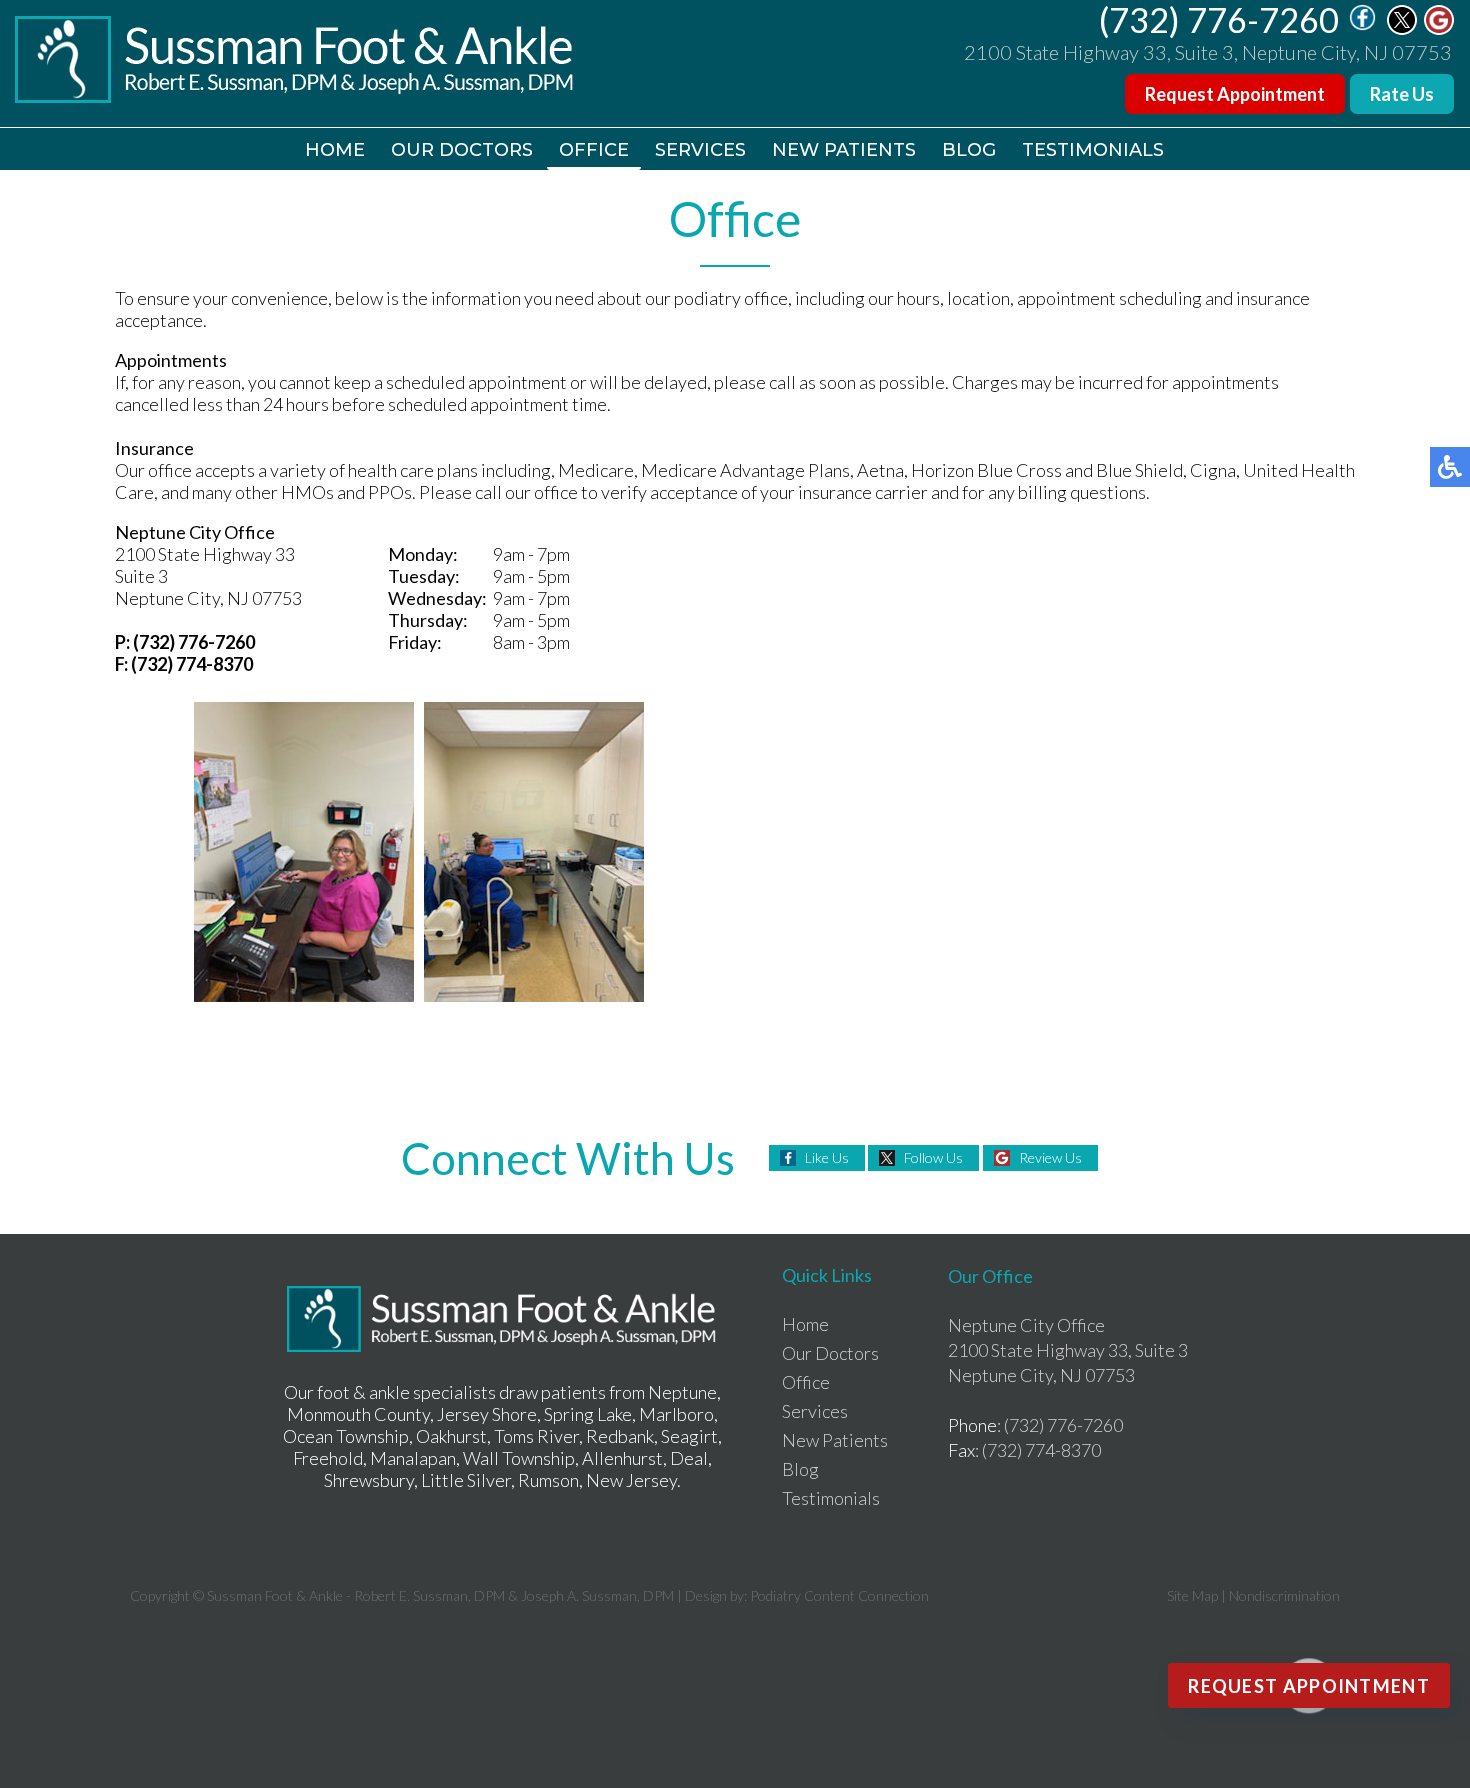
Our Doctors (462, 150)
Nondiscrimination (1284, 1595)
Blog (969, 150)
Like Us (827, 1157)
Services (700, 150)
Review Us (1050, 1157)
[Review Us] (1439, 29)
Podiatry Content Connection (839, 1595)
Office (594, 150)
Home (335, 150)
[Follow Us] (1402, 29)
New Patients (844, 150)
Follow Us (933, 1157)
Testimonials (1093, 150)
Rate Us (1402, 94)
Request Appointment (1235, 94)
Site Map (1192, 1595)
